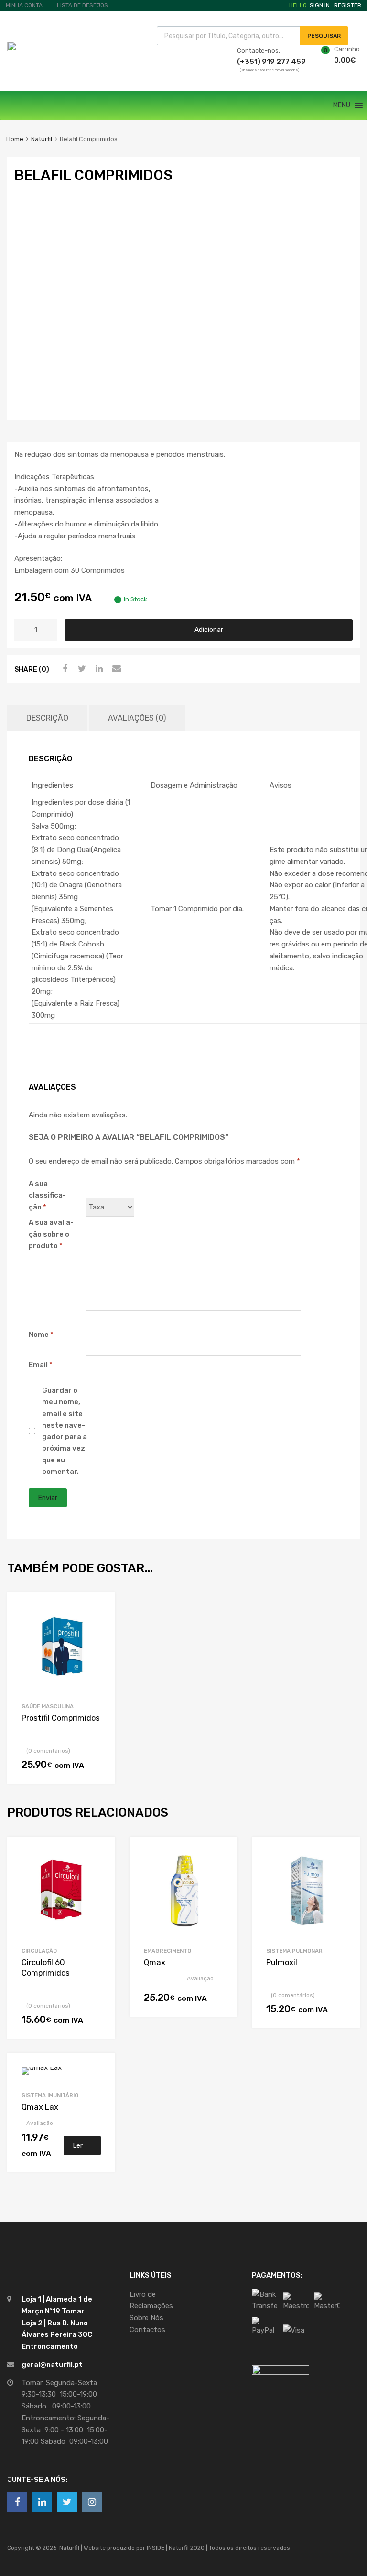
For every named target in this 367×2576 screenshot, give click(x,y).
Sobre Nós (146, 2318)
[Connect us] (17, 2502)
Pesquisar (324, 36)
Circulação (39, 1951)
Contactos (147, 2330)
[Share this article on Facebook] (64, 669)
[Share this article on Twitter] (81, 669)
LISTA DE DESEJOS (82, 5)
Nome (41, 1335)
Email (41, 1365)
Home (15, 139)
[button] (342, 105)
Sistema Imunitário (50, 2095)
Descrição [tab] (47, 718)
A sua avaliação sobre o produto (51, 1234)
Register (348, 5)
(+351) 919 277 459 (260, 62)
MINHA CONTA (24, 5)
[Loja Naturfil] (50, 49)
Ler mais (81, 2148)
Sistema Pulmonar (294, 1951)
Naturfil (42, 139)
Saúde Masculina (48, 1706)
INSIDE (156, 2548)
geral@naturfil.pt (52, 2365)
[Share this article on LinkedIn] (98, 669)
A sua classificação (47, 1196)
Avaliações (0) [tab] (137, 718)
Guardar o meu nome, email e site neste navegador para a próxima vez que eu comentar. (65, 1431)
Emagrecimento (167, 1951)
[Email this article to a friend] (115, 669)
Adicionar (209, 630)
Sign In (320, 5)
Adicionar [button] (96, 1767)
